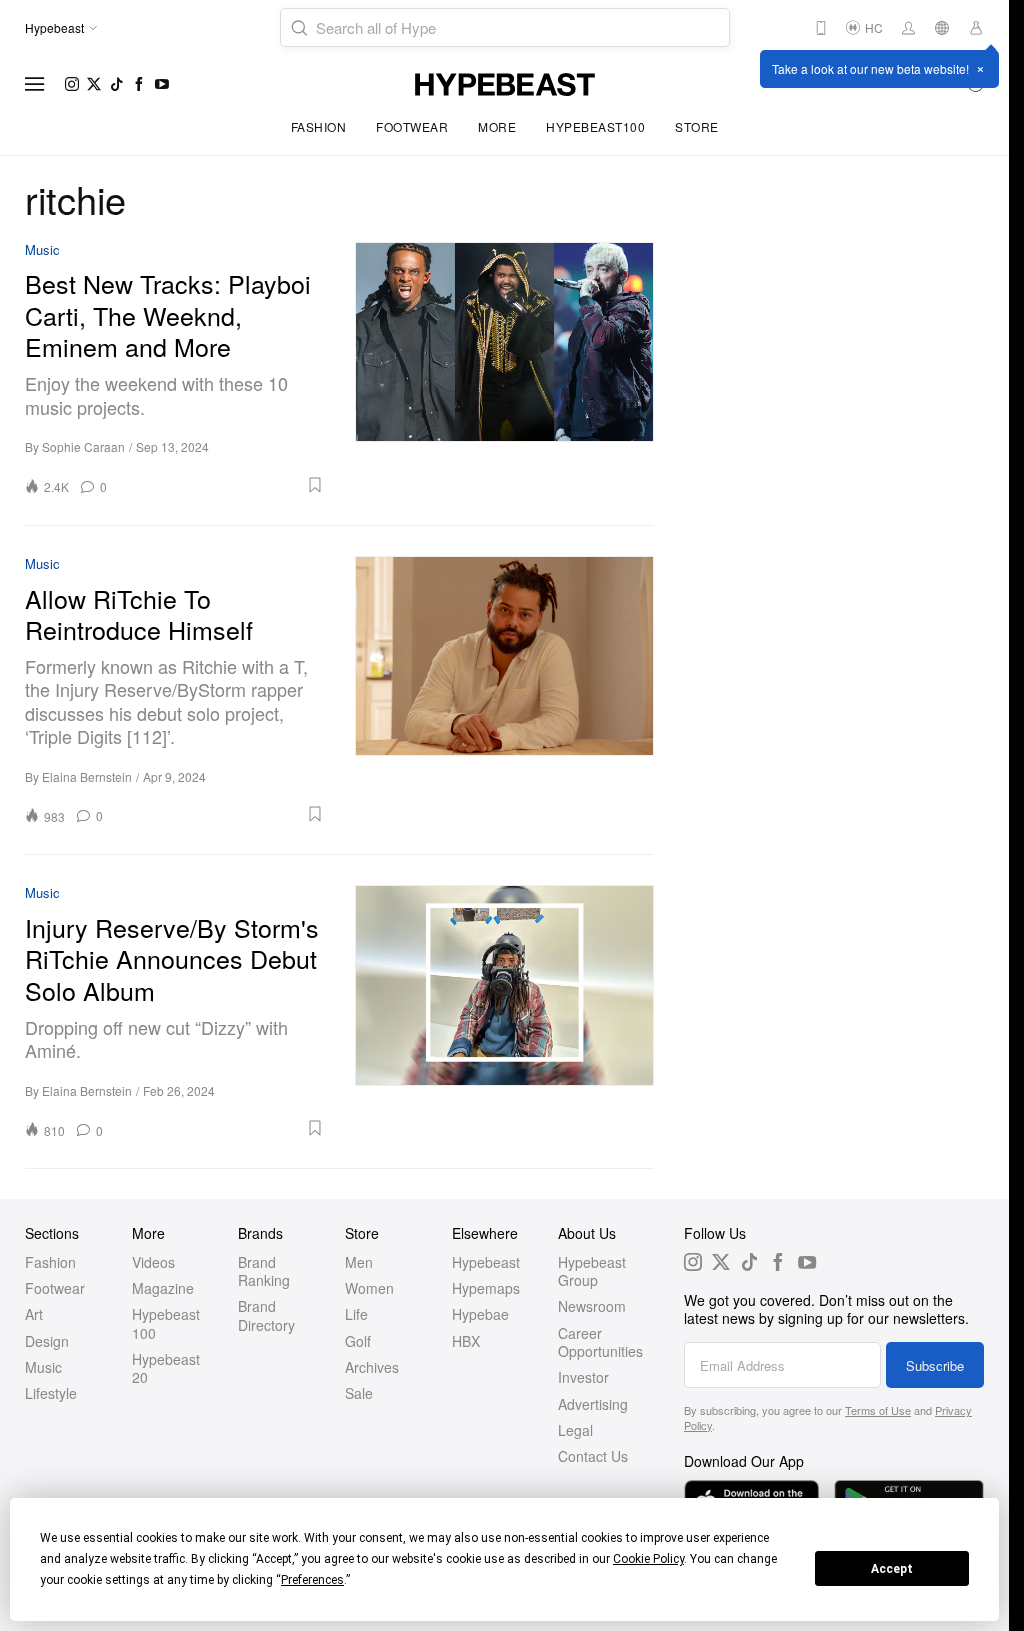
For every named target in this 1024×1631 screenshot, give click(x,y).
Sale (359, 1393)
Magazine (163, 1288)
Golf (358, 1341)
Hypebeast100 (595, 126)
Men (359, 1262)
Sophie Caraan (83, 446)
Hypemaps (486, 1288)
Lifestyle (51, 1393)
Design (47, 1341)
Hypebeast (486, 1262)
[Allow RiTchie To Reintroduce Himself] (505, 690)
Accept (892, 1569)
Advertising (593, 1404)
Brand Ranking (264, 1271)
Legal (575, 1430)
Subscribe (935, 1365)
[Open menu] (35, 84)
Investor (583, 1377)
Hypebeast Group (592, 1271)
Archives (372, 1367)
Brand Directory (266, 1315)
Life (356, 1314)
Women (369, 1288)
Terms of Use (878, 1410)
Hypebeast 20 (166, 1368)
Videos (153, 1262)
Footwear (412, 126)
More (497, 126)
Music (42, 250)
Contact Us (593, 1456)
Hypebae (480, 1314)
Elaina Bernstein (87, 776)
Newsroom (592, 1306)
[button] (222, 485)
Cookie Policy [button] (648, 1559)
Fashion (319, 126)
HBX (466, 1341)
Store (697, 126)
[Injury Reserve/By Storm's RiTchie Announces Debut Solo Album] (505, 1011)
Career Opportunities (600, 1342)
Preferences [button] (312, 1580)
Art (34, 1314)
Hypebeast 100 (166, 1323)
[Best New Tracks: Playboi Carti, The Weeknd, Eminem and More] (505, 368)
